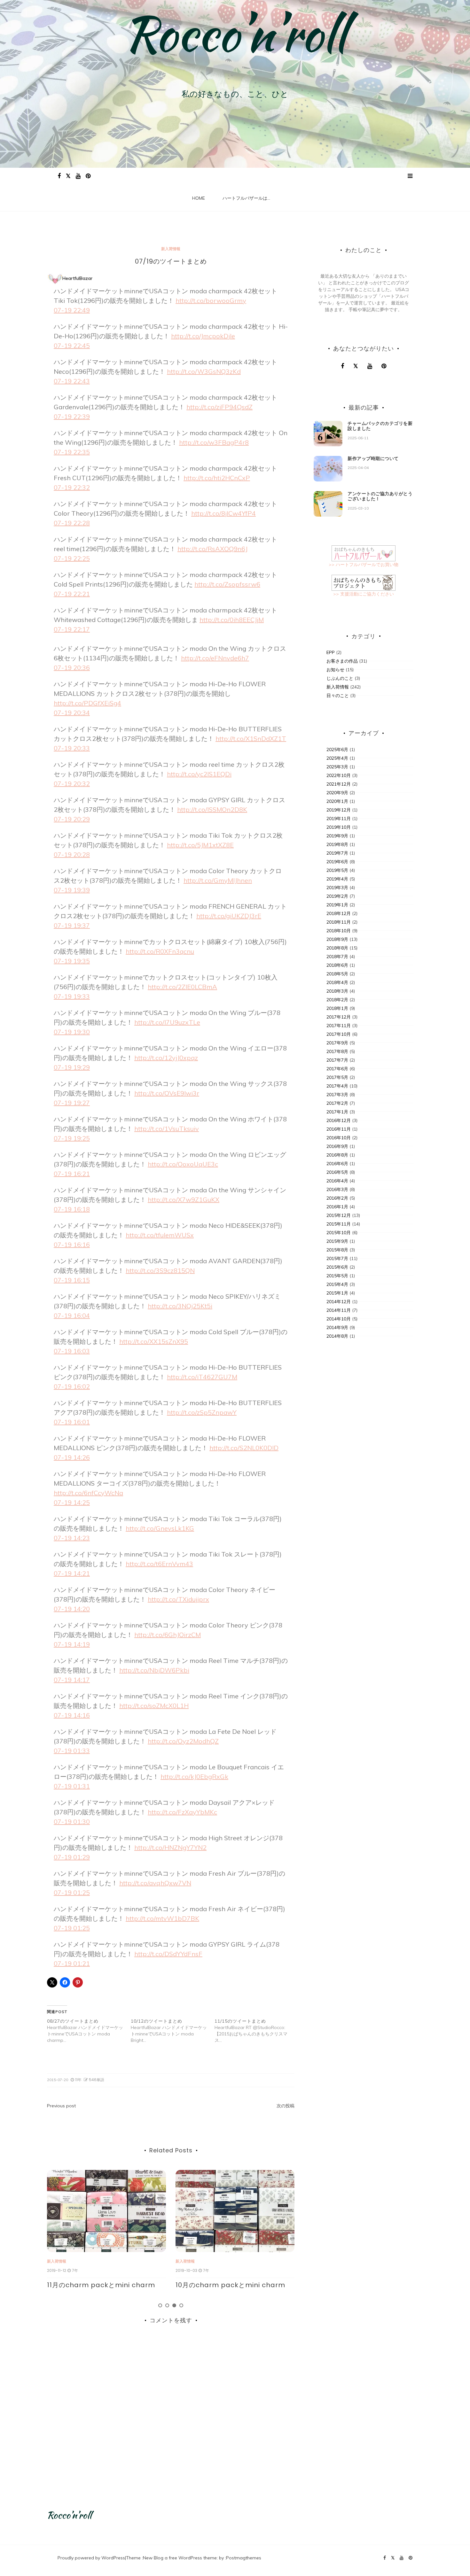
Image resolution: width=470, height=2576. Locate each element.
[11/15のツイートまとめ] (256, 2031)
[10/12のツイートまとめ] (173, 2031)
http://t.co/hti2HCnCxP (217, 478)
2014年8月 (337, 1336)
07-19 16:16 (72, 1245)
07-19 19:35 (72, 961)
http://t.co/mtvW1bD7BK (162, 1918)
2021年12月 (339, 784)
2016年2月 (337, 1198)
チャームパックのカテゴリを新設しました (380, 426)
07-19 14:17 (72, 1680)
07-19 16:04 (72, 1315)
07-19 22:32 (72, 487)
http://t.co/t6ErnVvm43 (159, 1564)
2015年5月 (337, 1276)
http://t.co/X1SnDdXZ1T (251, 738)
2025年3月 (337, 767)
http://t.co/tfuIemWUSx (160, 1235)
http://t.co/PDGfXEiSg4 (87, 703)
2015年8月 (337, 1250)
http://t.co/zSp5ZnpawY (202, 1412)
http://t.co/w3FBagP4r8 (214, 442)
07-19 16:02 (72, 1386)
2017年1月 (337, 1112)
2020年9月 (337, 793)
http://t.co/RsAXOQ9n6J (212, 549)
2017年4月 (337, 1086)
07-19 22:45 (72, 346)
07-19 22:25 (72, 558)
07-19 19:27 (72, 1103)
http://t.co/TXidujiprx (178, 1599)
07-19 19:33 (72, 996)
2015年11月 (339, 1224)
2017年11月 (339, 1026)
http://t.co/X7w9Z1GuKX (184, 1200)
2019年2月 (337, 896)
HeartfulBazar (77, 278)
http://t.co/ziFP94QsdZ (219, 407)
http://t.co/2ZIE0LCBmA (182, 987)
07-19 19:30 (72, 1032)
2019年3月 (337, 888)
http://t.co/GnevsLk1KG (160, 1528)
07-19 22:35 (72, 452)
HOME (199, 198)
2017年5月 (337, 1077)
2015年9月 (337, 1241)
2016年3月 (337, 1189)
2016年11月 (339, 1129)
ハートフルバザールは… (246, 198)
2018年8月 (337, 948)
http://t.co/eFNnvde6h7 (215, 658)
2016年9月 (337, 1146)
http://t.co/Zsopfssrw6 (227, 584)
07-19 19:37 (72, 925)
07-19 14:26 (72, 1457)
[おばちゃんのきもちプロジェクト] (364, 582)
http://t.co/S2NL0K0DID (244, 1448)
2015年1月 (337, 1293)
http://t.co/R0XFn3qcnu (160, 951)
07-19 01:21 (72, 1963)
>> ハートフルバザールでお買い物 (364, 565)
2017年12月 (339, 1017)
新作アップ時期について (373, 458)
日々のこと (338, 696)
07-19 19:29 (72, 1067)
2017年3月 (337, 1095)
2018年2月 (337, 1000)
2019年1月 (337, 905)
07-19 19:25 (72, 1138)
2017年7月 (337, 1060)
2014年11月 (339, 1310)
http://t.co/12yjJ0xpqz (166, 1058)
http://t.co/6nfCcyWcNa (88, 1493)
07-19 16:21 (72, 1174)
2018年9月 (337, 939)
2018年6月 (337, 965)
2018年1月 (337, 1008)
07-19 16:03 (72, 1351)
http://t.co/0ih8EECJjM (232, 620)
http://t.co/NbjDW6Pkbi (154, 1670)
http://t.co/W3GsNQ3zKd (204, 371)
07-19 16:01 (72, 1422)
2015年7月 (337, 1258)
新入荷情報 (171, 249)
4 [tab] (181, 2305)
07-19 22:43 (72, 381)
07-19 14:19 (72, 1644)
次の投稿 (286, 2106)
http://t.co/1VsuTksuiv (167, 1129)
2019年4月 (337, 879)
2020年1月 (337, 801)
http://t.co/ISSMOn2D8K (212, 809)
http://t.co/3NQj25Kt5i (180, 1306)
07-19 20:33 (72, 748)
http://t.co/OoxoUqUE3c (183, 1164)
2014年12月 (339, 1302)
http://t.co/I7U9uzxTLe (167, 1022)
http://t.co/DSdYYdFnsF (168, 1954)
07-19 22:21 (72, 594)
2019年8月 (337, 844)
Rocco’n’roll (235, 34)
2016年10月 (339, 1138)
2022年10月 (339, 775)
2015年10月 (339, 1233)
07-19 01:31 (72, 1786)
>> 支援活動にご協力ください (364, 594)
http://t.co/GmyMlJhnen (218, 880)
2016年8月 (337, 1155)
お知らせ (335, 670)
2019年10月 (339, 827)
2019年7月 (337, 853)
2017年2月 (337, 1103)
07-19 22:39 (72, 416)
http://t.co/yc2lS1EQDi (199, 774)
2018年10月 (339, 931)
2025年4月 (337, 758)
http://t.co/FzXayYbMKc (182, 1812)
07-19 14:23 (72, 1538)
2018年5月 (337, 974)
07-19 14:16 (72, 1715)
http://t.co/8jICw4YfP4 (223, 513)
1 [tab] (160, 2305)
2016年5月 (337, 1172)
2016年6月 (337, 1164)
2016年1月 (337, 1207)
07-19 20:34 (72, 713)
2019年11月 (339, 819)
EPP (331, 652)
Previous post (61, 2106)
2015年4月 (337, 1284)
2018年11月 (339, 922)
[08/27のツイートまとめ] (89, 2031)
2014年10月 (339, 1319)
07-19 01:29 (72, 1857)
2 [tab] (167, 2305)
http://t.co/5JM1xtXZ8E (200, 845)
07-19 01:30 (72, 1822)
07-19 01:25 (72, 1892)
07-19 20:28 (72, 854)
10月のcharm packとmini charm (102, 2285)
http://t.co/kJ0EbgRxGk (194, 1776)
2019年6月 (337, 862)
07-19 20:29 (72, 819)
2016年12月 (339, 1120)
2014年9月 (337, 1327)
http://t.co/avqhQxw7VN (155, 1883)
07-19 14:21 (72, 1573)
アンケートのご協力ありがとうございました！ (380, 496)
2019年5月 (337, 870)
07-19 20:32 (72, 784)
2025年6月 (337, 750)
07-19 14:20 (72, 1609)
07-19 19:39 (72, 890)
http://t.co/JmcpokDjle (203, 336)
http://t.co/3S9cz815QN (160, 1270)
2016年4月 (337, 1181)
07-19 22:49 (72, 310)
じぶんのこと (340, 678)
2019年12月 (339, 810)
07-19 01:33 (72, 1751)
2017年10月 (339, 1034)
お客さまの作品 (342, 661)
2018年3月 (337, 991)
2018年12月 (339, 913)
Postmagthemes (244, 2558)
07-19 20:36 (72, 668)
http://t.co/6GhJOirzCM (168, 1635)
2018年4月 (337, 982)
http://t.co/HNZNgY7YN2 (170, 1847)
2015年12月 (339, 1215)
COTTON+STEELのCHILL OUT (222, 2285)
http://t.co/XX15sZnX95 (154, 1341)
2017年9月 (337, 1043)
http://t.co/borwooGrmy (211, 300)
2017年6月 (337, 1069)
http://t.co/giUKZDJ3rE (229, 916)
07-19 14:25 (72, 1502)
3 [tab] (174, 2305)
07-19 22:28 (72, 523)
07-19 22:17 (72, 629)
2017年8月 (337, 1051)
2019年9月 (337, 836)
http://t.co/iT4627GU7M (202, 1377)
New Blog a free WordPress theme (180, 2558)
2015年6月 (337, 1267)
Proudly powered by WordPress (91, 2558)
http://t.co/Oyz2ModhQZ (183, 1741)
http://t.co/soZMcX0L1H (154, 1706)
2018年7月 (337, 957)
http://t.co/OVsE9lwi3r (167, 1093)
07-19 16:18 (72, 1209)
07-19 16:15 (72, 1280)
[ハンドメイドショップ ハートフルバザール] (364, 553)
